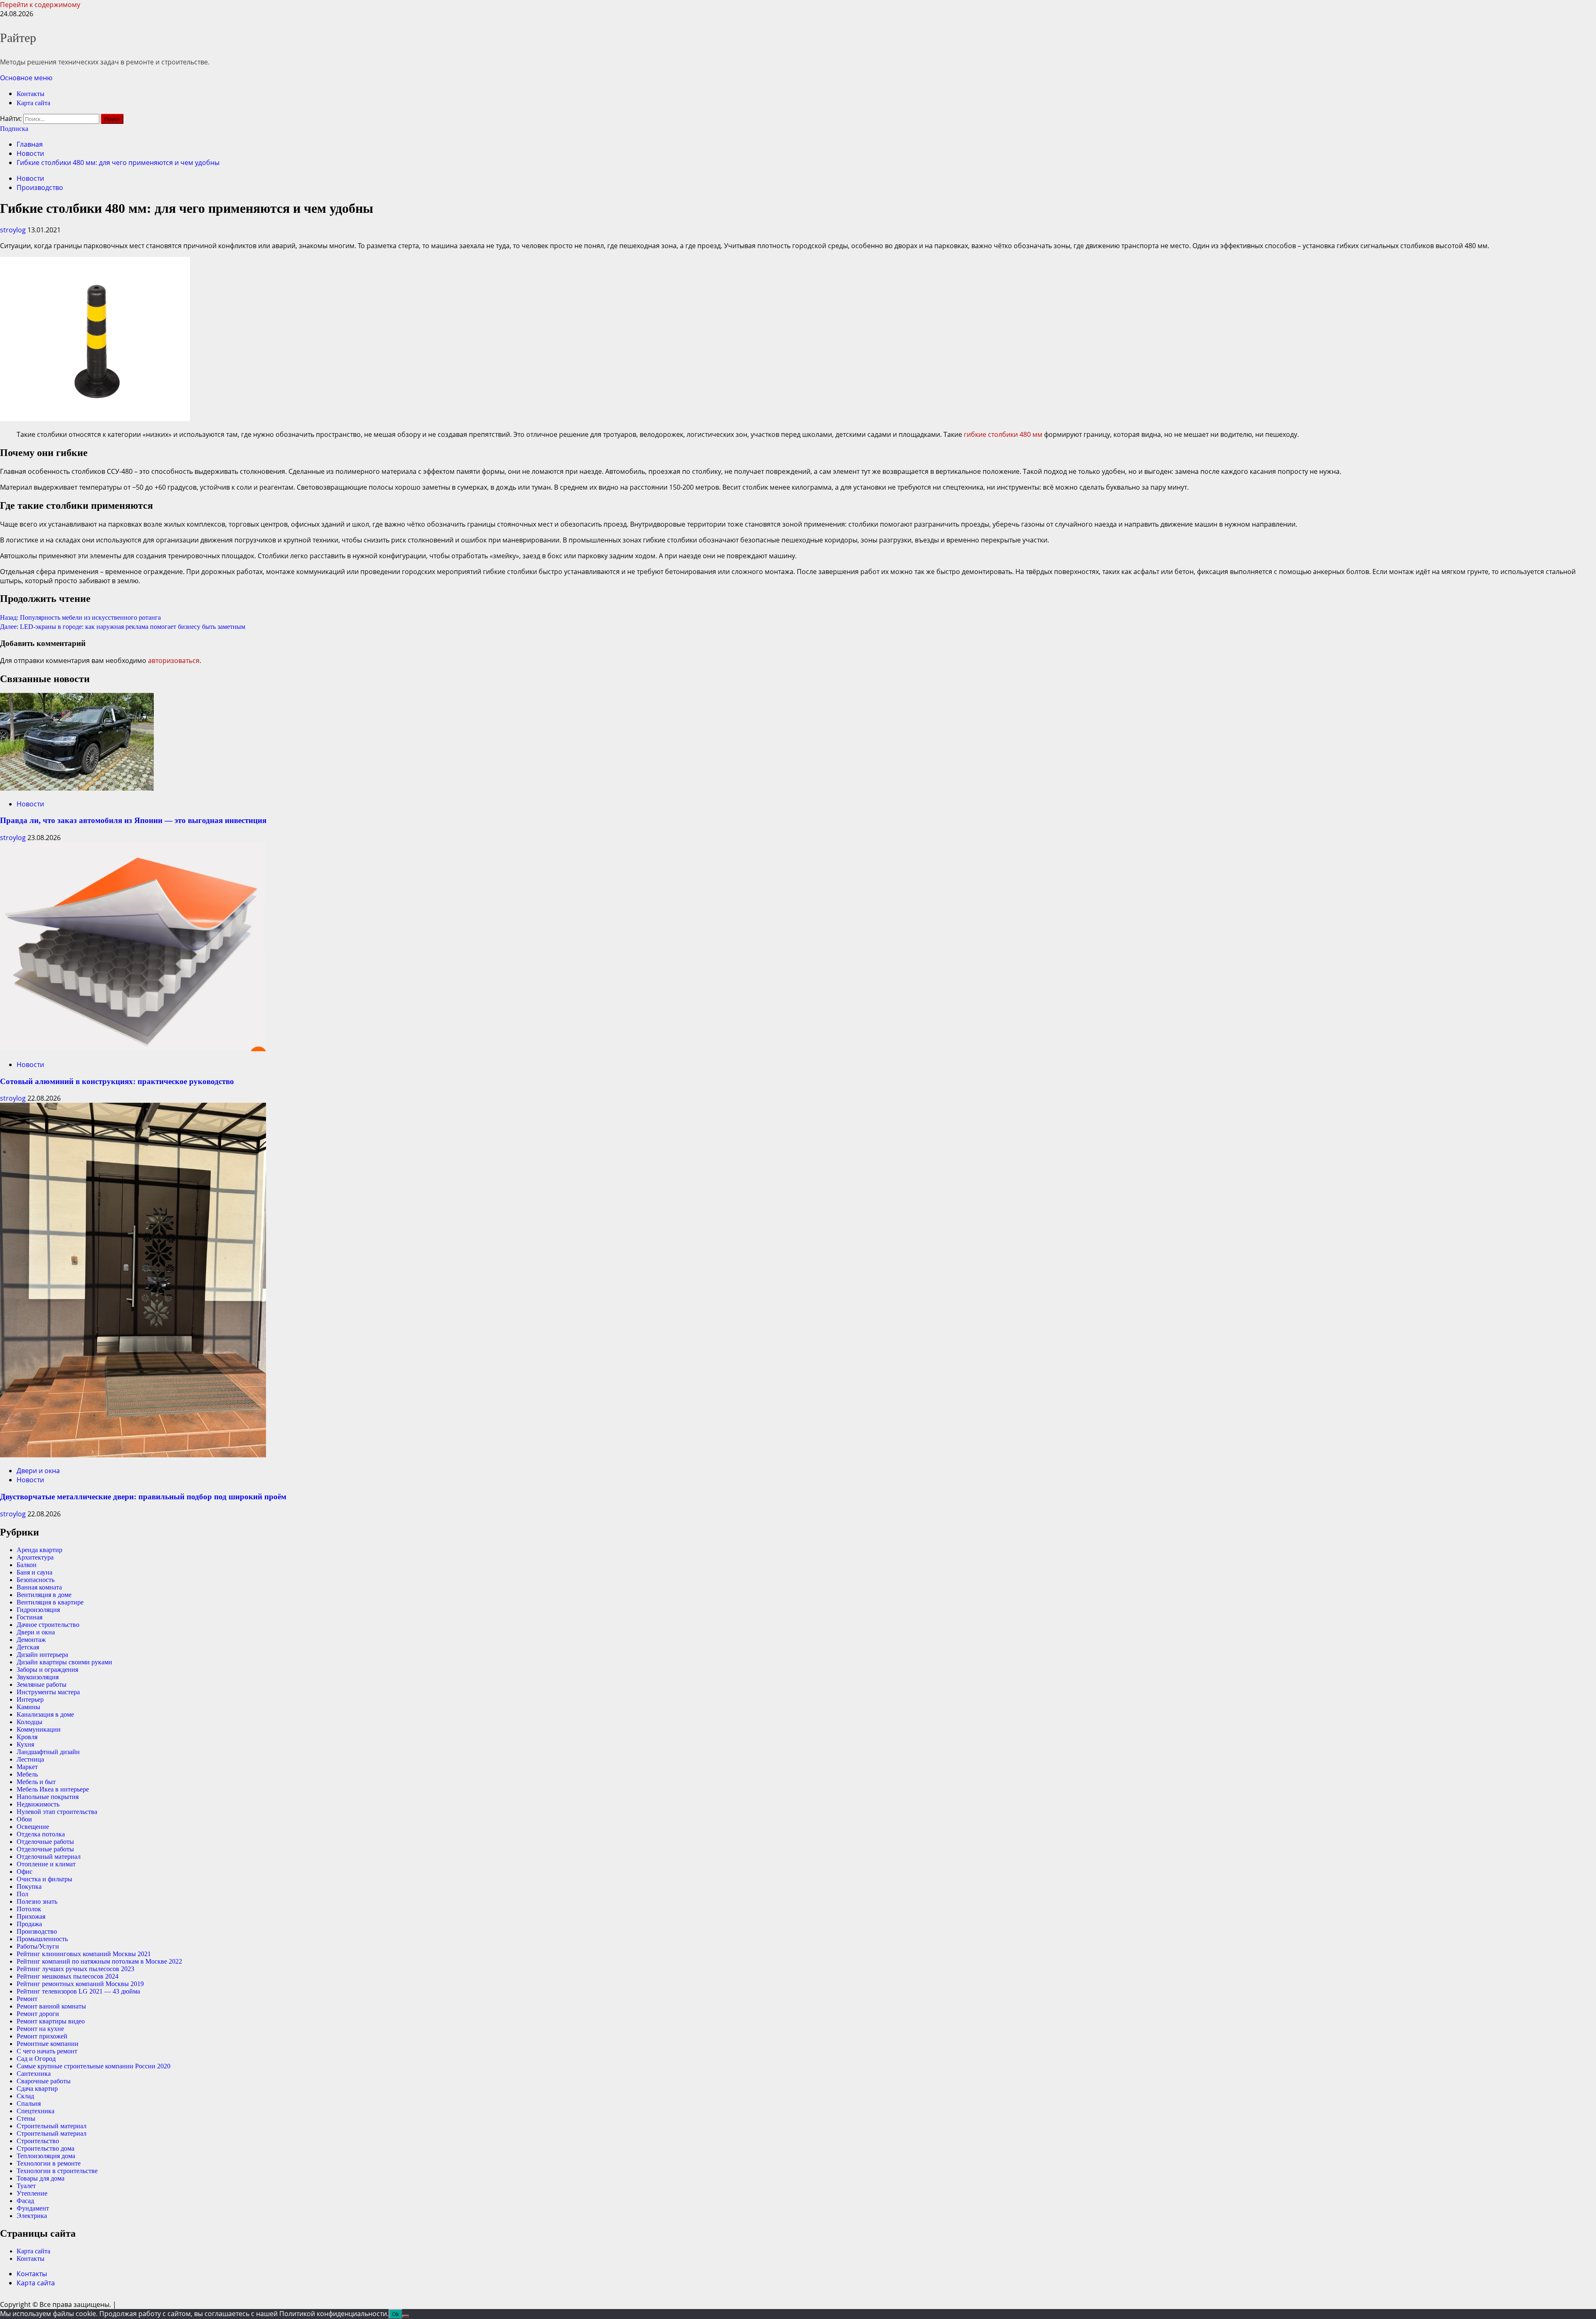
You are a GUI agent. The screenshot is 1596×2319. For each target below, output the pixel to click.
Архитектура (35, 1557)
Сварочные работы (44, 2081)
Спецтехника (36, 2111)
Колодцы (30, 1722)
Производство (40, 187)
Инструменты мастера (48, 1692)
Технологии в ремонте (49, 2163)
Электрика (32, 2216)
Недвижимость (38, 1804)
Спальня (29, 2103)
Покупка (29, 1886)
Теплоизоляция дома (46, 2156)
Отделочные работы (45, 1842)
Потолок (29, 1909)
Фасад (25, 2201)
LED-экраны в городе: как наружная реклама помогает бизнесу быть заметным (123, 627)
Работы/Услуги (38, 1946)
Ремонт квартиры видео (51, 2021)
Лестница (30, 1759)
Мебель (27, 1774)
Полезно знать (37, 1901)
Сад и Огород (36, 2059)
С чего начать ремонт (47, 2051)
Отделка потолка (41, 1834)
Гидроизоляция (38, 1610)
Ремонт (27, 1999)
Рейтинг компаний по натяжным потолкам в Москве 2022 (99, 1961)
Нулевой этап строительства (57, 1812)
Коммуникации (39, 1729)
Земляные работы (42, 1684)
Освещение (33, 1827)
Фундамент (33, 2208)
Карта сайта (33, 103)
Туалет (26, 2186)
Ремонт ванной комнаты (51, 2006)
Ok (395, 2314)
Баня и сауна (34, 1572)
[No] (406, 2316)
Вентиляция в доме (44, 1595)
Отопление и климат (46, 1864)
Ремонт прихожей (42, 2036)
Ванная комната (39, 1587)
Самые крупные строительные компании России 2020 (94, 2066)
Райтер (18, 38)
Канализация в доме (45, 1714)
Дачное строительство (48, 1625)
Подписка (14, 129)
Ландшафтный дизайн (48, 1752)
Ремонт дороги (38, 2014)
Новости (30, 178)
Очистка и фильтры (44, 1879)
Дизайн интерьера (42, 1655)
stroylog (14, 230)
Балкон (27, 1565)
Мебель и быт (36, 1782)
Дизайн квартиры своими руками (64, 1662)
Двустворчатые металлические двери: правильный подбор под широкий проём (143, 1497)
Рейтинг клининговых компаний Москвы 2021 (84, 1954)
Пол (22, 1894)
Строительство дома (46, 2148)
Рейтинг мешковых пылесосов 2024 (68, 1976)
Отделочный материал (49, 1857)
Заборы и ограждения (47, 1670)
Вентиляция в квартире (50, 1602)
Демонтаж (31, 1640)
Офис (25, 1872)
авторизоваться (174, 660)
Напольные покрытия (48, 1797)
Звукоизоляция (38, 1677)
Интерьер (30, 1699)
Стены (26, 2118)
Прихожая (31, 1916)
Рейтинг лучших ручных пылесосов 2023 (75, 1969)
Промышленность (42, 1939)
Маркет (27, 1767)
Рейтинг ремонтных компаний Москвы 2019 (80, 1984)
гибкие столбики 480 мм (1003, 434)
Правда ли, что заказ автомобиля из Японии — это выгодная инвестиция (133, 820)
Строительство (38, 2141)
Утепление (32, 2193)
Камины (28, 1707)
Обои (24, 1819)
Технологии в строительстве (57, 2171)
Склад (25, 2096)
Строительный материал (52, 2126)
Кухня (25, 1744)
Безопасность (36, 1580)
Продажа (29, 1924)
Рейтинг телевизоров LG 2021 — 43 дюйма (78, 1991)
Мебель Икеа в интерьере (53, 1789)
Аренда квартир (39, 1550)
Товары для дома (41, 2178)
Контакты (31, 94)
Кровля (27, 1737)
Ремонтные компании (48, 2044)
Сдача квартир (37, 2089)
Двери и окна (38, 1471)
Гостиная (30, 1617)
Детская (28, 1647)
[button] (26, 78)
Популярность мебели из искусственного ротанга (80, 617)
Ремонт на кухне (40, 2029)
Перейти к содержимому (40, 5)
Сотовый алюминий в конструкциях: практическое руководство (117, 1081)
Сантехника (34, 2074)
